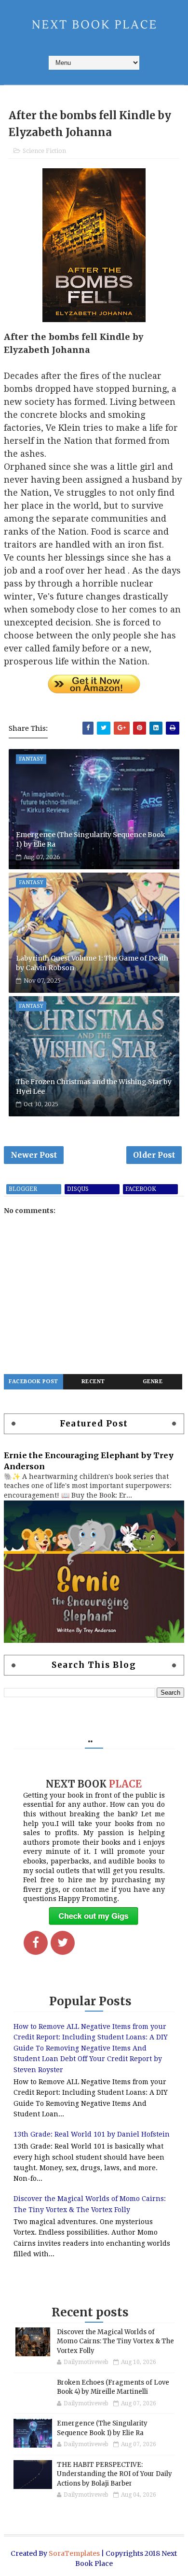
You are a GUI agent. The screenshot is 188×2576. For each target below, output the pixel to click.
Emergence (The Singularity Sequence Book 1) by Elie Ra (91, 839)
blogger (23, 1189)
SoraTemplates (74, 2553)
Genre (153, 1382)
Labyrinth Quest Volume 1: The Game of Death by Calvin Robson (92, 963)
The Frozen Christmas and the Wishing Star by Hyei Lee (94, 1087)
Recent (93, 1382)
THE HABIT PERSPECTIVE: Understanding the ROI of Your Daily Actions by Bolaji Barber (114, 2474)
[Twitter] (63, 1943)
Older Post (154, 1155)
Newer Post (34, 1155)
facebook (141, 1189)
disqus (78, 1189)
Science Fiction (44, 151)
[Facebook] (36, 1943)
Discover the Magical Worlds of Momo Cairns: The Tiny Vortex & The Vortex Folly (115, 2341)
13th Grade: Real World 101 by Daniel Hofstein (92, 2134)
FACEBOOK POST (34, 1382)
